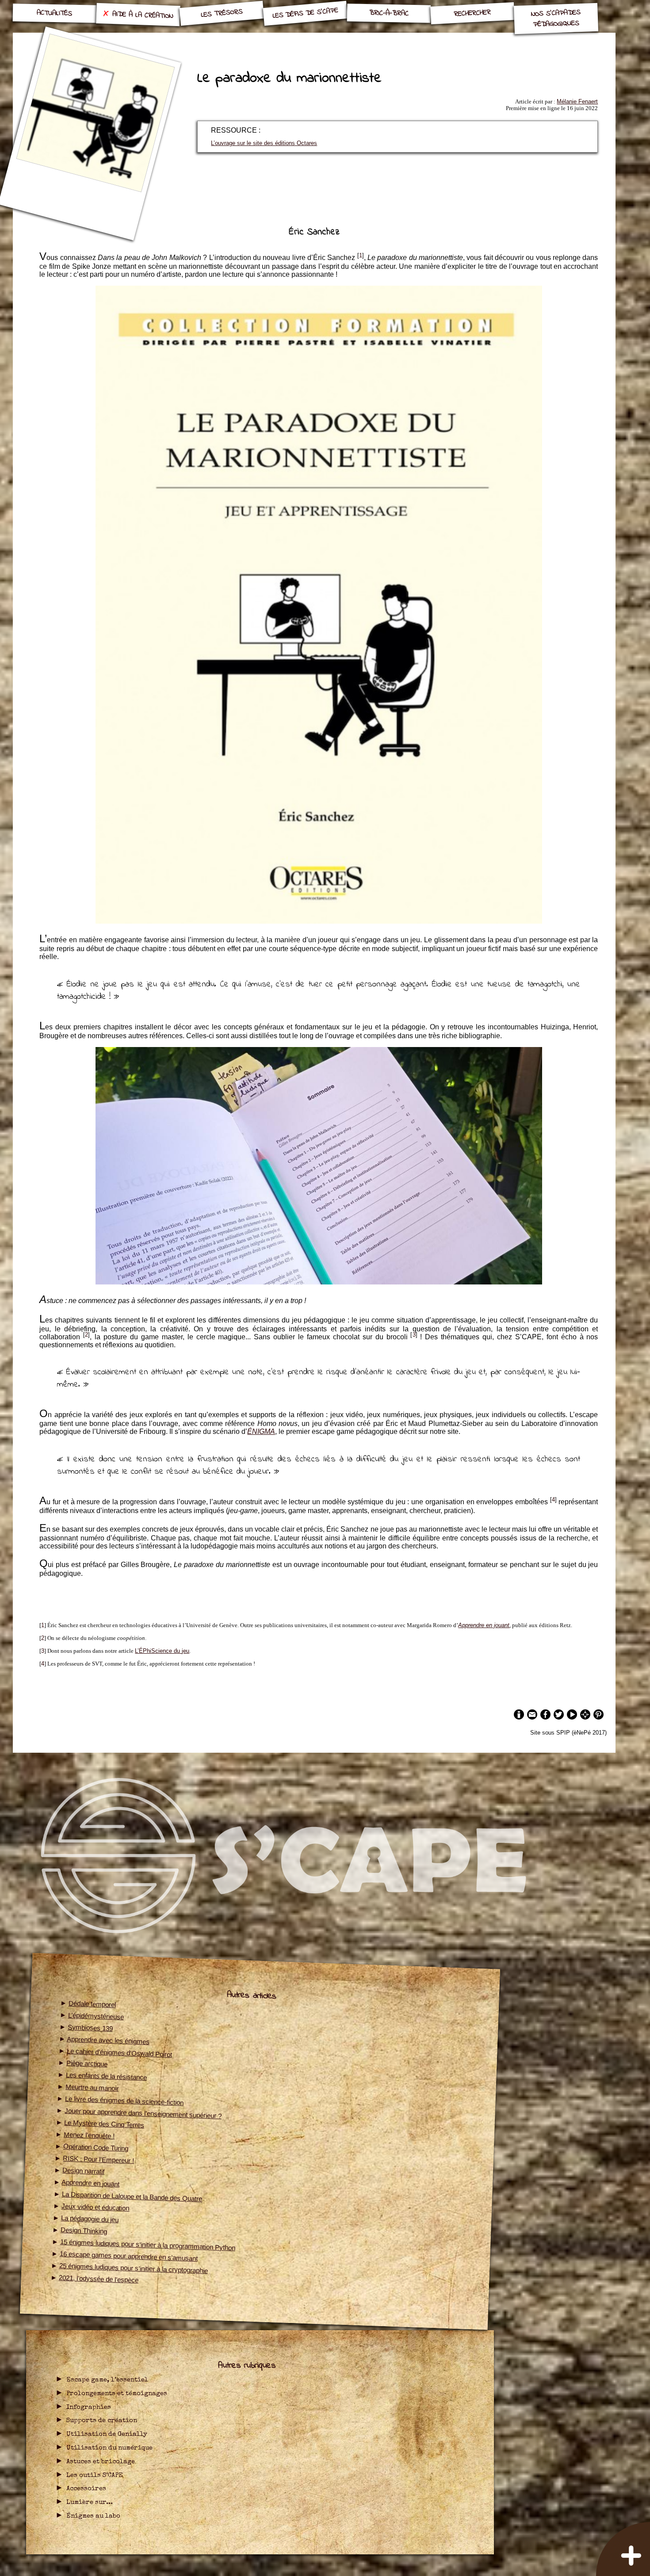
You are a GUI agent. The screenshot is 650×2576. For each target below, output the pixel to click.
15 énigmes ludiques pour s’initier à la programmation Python (147, 2245)
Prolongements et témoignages (117, 2394)
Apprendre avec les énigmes (108, 2040)
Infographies (89, 2408)
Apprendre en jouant (91, 2183)
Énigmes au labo (93, 2516)
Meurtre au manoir (92, 2087)
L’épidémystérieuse (96, 2016)
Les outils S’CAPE (95, 2476)
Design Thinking (84, 2230)
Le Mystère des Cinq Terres (104, 2123)
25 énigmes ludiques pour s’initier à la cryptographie (134, 2268)
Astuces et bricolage (101, 2462)
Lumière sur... (90, 2503)
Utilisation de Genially (107, 2435)
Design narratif (84, 2171)
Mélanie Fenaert (577, 101)
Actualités (55, 13)
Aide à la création (143, 15)
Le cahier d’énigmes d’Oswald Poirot (119, 2052)
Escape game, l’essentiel (107, 2380)
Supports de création (102, 2421)
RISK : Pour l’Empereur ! (98, 2159)
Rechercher (472, 13)
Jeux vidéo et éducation (95, 2207)
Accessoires (86, 2489)
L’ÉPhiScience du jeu (162, 1651)
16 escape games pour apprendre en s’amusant (129, 2256)
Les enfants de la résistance (106, 2076)
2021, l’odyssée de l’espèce (99, 2279)
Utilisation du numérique (109, 2448)
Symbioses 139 (90, 2028)
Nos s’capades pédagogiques (556, 19)
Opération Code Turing (96, 2147)
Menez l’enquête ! (89, 2135)
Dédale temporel (92, 2004)
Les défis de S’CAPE (305, 13)
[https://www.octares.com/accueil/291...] (319, 921)
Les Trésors (222, 13)
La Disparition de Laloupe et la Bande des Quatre (132, 2196)
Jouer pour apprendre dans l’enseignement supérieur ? (143, 2113)
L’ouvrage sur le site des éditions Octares (264, 143)
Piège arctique (87, 2063)
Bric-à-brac (389, 13)
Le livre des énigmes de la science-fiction (124, 2100)
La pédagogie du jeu (90, 2219)
